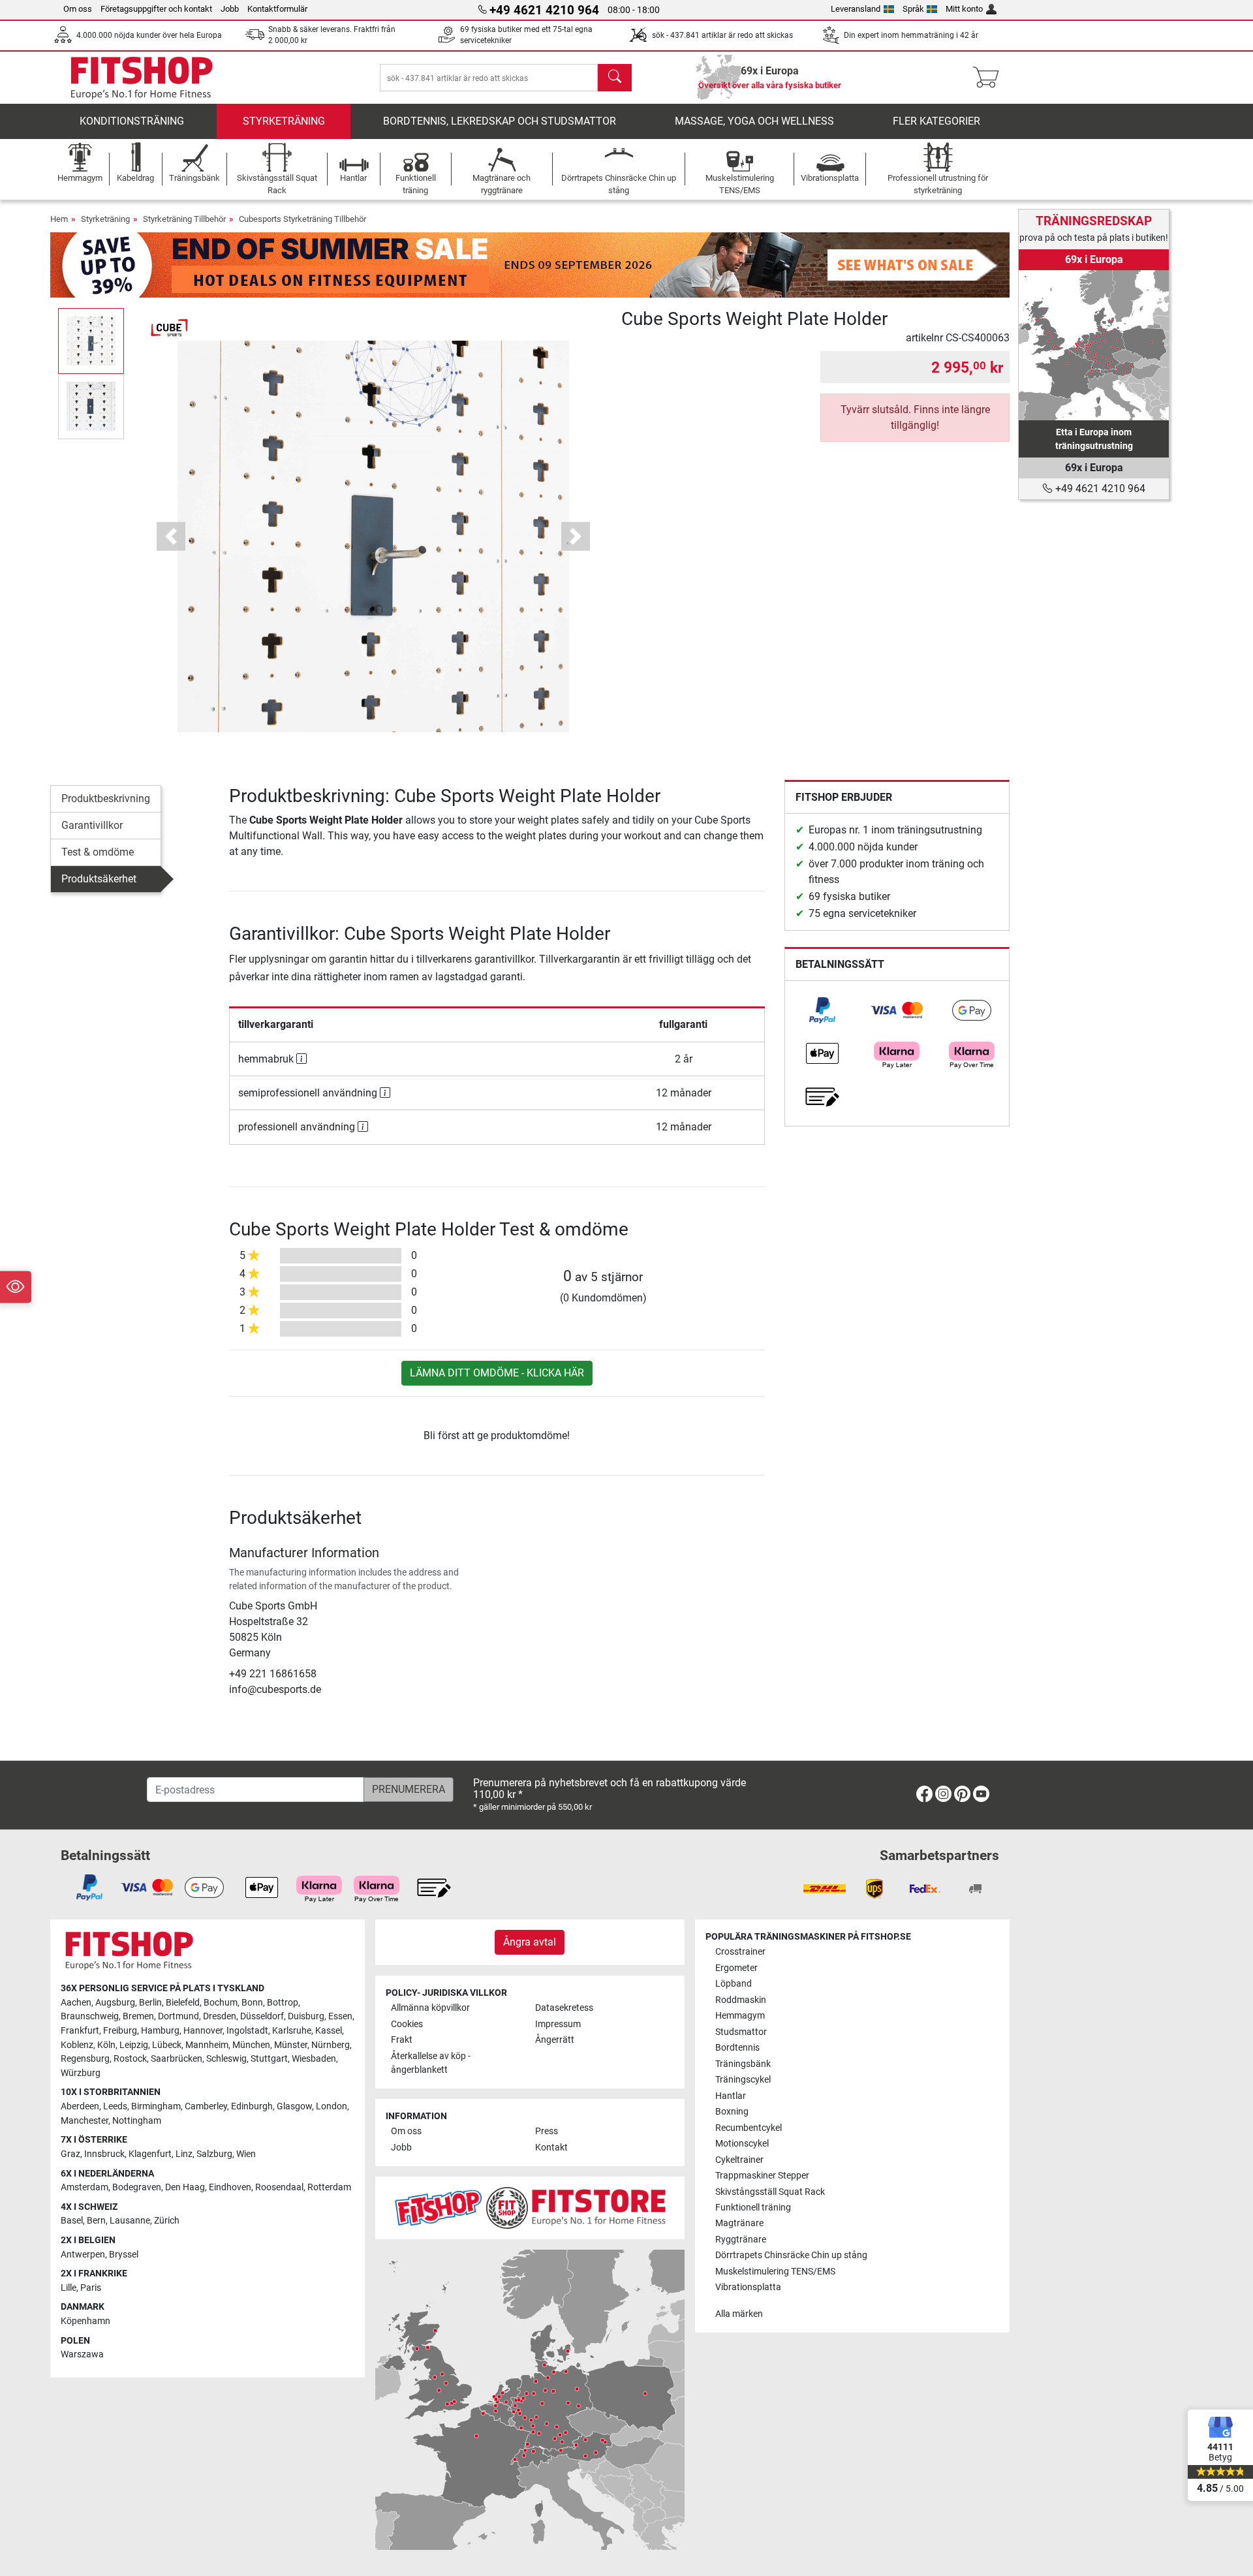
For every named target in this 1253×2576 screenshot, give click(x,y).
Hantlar (731, 2096)
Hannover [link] (203, 2031)
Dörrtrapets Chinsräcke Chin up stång (791, 2255)
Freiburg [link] (120, 2031)
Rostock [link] (130, 2059)
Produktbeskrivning (106, 799)
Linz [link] (184, 2154)
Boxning (732, 2112)
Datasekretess (564, 2008)
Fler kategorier (936, 121)
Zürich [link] (167, 2221)
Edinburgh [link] (252, 2106)
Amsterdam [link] (85, 2187)
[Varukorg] (990, 78)
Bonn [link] (252, 2003)
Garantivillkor (92, 825)
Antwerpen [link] (83, 2255)
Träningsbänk (743, 2064)
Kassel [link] (329, 2031)
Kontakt (551, 2148)
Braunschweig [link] (90, 2016)
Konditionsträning (132, 121)
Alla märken (739, 2314)
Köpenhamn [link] (85, 2321)
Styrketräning (284, 121)
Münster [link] (291, 2045)
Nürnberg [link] (331, 2045)
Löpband (734, 1984)
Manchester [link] (85, 2121)
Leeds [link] (115, 2106)
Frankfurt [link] (80, 2031)
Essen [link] (340, 2016)
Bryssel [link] (124, 2255)
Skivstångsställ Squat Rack (770, 2192)
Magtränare (739, 2223)
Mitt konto (964, 9)
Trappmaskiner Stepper (762, 2176)
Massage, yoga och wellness (754, 121)
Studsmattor (741, 2032)
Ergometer (736, 1968)
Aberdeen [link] (80, 2106)
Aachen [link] (76, 2003)
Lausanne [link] (130, 2221)
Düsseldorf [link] (262, 2016)
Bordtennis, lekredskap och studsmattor (500, 121)
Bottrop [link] (283, 2003)
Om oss (78, 9)
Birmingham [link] (156, 2106)
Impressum (558, 2024)
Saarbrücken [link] (177, 2059)
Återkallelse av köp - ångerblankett (431, 2063)
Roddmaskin (741, 2000)
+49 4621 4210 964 (1099, 489)
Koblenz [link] (77, 2045)
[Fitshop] (142, 77)
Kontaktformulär (277, 9)
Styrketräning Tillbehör (184, 219)
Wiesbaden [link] (314, 2059)
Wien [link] (246, 2154)
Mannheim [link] (207, 2045)
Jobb (230, 9)
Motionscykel (742, 2144)
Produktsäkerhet (99, 879)
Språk (913, 9)
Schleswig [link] (226, 2059)
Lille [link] (69, 2288)
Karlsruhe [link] (292, 2031)
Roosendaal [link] (279, 2187)
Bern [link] (96, 2221)
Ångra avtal (530, 1942)
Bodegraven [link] (137, 2187)
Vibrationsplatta (748, 2287)
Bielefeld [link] (183, 2003)
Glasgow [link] (294, 2106)
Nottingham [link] (137, 2121)
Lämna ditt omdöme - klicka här (497, 1373)
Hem (59, 219)
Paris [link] (91, 2288)
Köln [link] (106, 2045)
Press (547, 2131)
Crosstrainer (740, 1952)
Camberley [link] (206, 2106)
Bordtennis (737, 2048)
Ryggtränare (741, 2240)
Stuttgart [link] (269, 2059)
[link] (822, 1010)
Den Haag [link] (185, 2187)
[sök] (615, 78)
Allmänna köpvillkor (430, 2008)
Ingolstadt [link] (247, 2031)
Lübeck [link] (167, 2045)
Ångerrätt (555, 2040)
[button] (91, 341)
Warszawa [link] (82, 2354)
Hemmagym (740, 2016)
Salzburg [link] (214, 2154)
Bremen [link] (138, 2016)
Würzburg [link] (81, 2073)
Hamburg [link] (160, 2031)
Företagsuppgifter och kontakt (156, 9)
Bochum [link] (221, 2003)
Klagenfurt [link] (150, 2154)
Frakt (402, 2040)
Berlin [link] (150, 2003)
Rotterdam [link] (329, 2187)
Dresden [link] (220, 2016)
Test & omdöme (98, 852)
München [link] (251, 2045)
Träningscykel (743, 2080)
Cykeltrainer (739, 2160)
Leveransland (856, 9)
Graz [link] (70, 2154)
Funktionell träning (753, 2208)
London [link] (332, 2106)
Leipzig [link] (134, 2045)
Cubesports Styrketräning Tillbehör (302, 219)
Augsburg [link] (115, 2003)
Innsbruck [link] (104, 2154)
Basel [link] (72, 2221)
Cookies (407, 2024)
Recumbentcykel (749, 2128)
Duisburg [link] (306, 2016)
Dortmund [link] (178, 2016)
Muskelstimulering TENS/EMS (775, 2272)
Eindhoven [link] (230, 2187)
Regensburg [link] (85, 2059)
